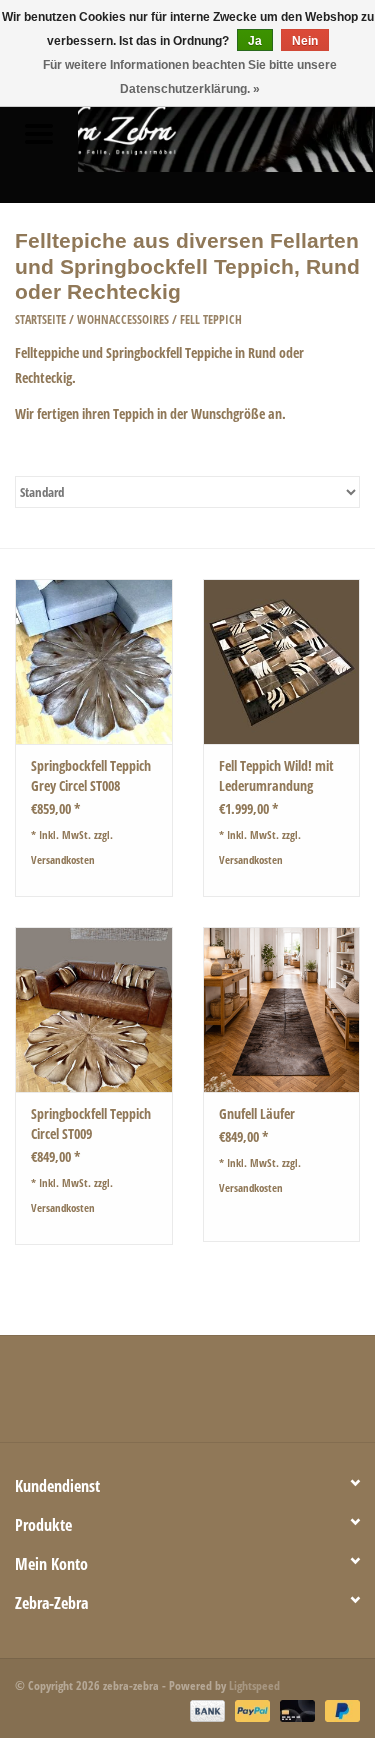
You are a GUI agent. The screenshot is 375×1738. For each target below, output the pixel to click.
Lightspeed (254, 1685)
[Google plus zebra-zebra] (153, 1396)
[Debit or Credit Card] (295, 1710)
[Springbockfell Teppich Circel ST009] (94, 1009)
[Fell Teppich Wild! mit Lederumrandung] (282, 661)
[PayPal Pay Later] (339, 1710)
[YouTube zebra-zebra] (223, 1396)
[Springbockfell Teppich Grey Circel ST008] (94, 661)
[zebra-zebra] (227, 135)
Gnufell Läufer (257, 1113)
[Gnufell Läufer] (282, 1009)
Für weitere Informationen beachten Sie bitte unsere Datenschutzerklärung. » (190, 77)
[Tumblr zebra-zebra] (258, 1396)
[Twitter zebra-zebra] (118, 1396)
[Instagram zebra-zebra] (293, 1396)
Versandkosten (63, 859)
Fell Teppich (211, 319)
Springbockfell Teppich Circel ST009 (91, 1123)
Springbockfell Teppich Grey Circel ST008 (91, 775)
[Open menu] (39, 133)
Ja (255, 41)
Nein (305, 41)
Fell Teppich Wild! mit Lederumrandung (276, 775)
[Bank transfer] (205, 1710)
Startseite (40, 319)
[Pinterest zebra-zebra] (188, 1396)
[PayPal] (250, 1710)
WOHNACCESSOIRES (123, 319)
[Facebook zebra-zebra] (83, 1396)
